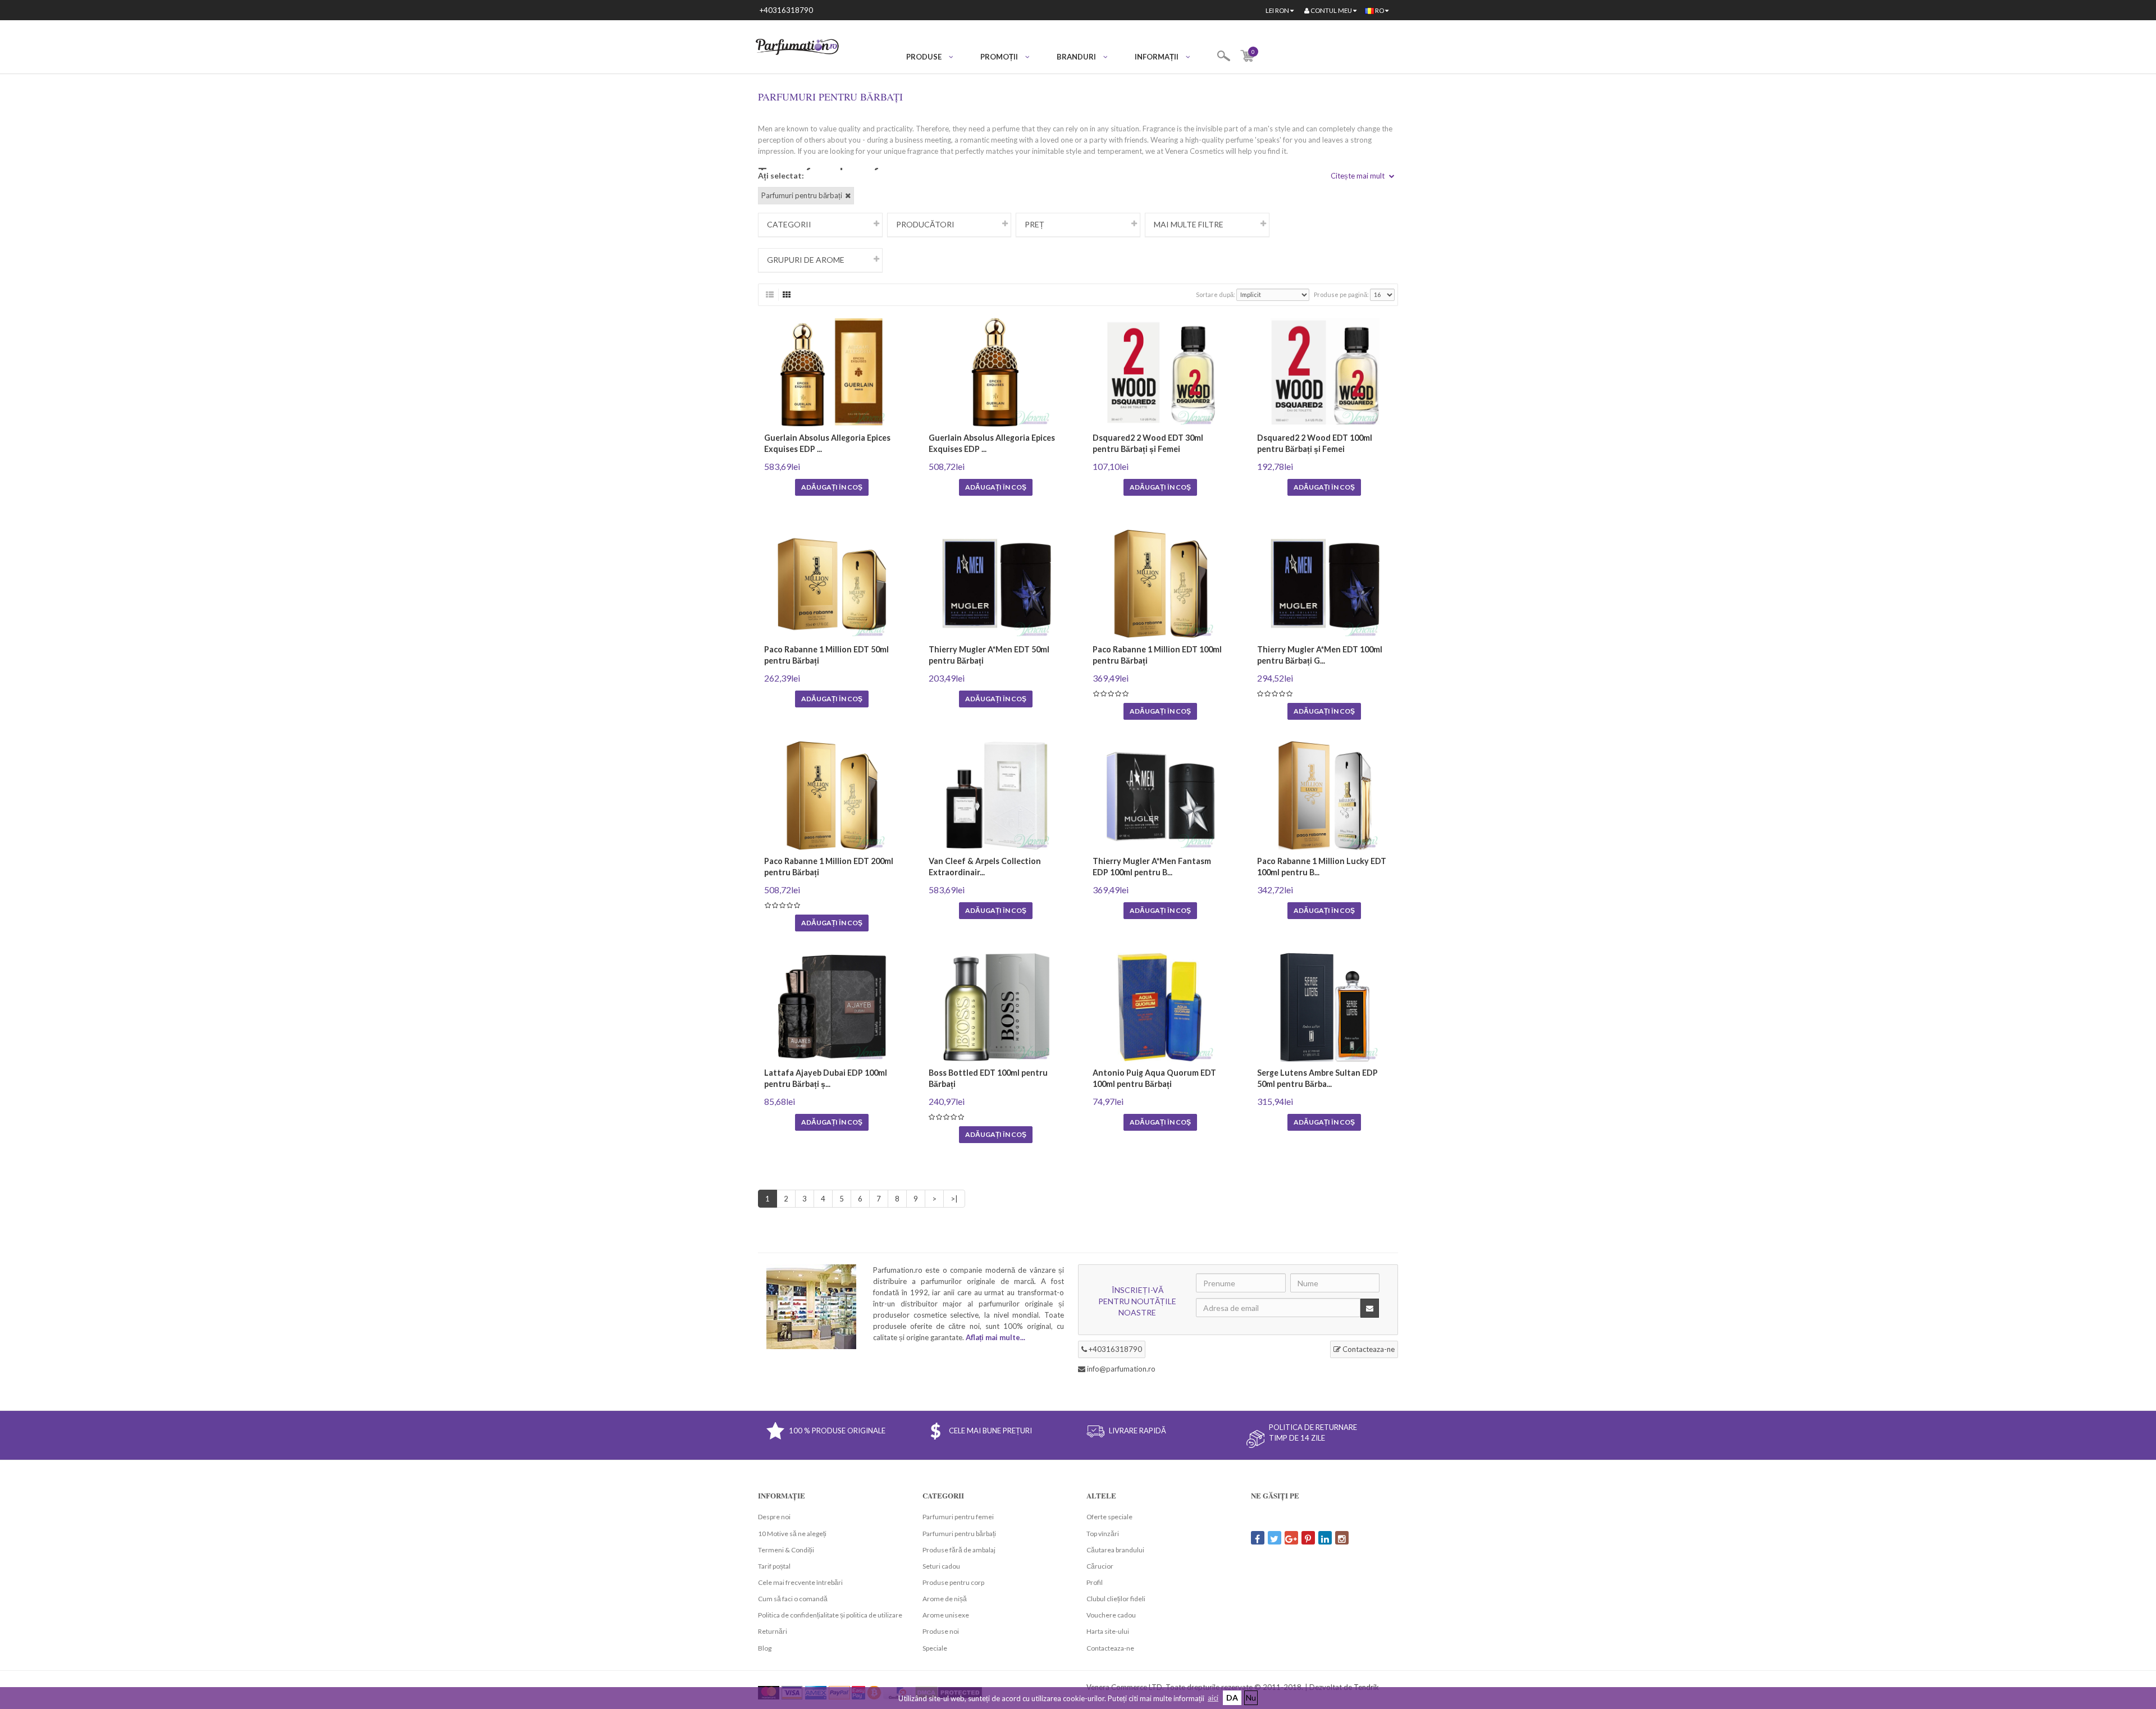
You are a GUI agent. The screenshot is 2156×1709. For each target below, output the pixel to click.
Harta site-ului (1108, 1631)
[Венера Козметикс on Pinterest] (1308, 1538)
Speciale (935, 1648)
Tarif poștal (774, 1566)
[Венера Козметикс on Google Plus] (1291, 1538)
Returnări (773, 1631)
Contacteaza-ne (1368, 1349)
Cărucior (1100, 1566)
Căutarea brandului (1115, 1550)
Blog (765, 1648)
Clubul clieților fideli (1116, 1599)
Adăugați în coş (832, 487)
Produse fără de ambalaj (959, 1550)
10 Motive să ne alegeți (792, 1534)
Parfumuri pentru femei (958, 1517)
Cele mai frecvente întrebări (800, 1582)
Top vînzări (1103, 1534)
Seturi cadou (941, 1566)
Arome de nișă (945, 1599)
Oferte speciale (1109, 1517)
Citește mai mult (1358, 176)
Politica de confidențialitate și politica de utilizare (830, 1615)
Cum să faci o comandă (793, 1599)
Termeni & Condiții (786, 1550)
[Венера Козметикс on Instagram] (1342, 1538)
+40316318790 (786, 10)
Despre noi (774, 1517)
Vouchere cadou (1111, 1615)
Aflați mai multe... (995, 1337)
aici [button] (1213, 1698)
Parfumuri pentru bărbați (959, 1534)
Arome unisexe (946, 1615)
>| (954, 1199)
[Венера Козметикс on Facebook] (1258, 1538)
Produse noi (941, 1631)
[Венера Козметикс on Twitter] (1275, 1538)
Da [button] (1232, 1697)
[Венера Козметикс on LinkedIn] (1325, 1538)
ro (1380, 10)
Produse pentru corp (953, 1582)
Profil (1095, 1582)
